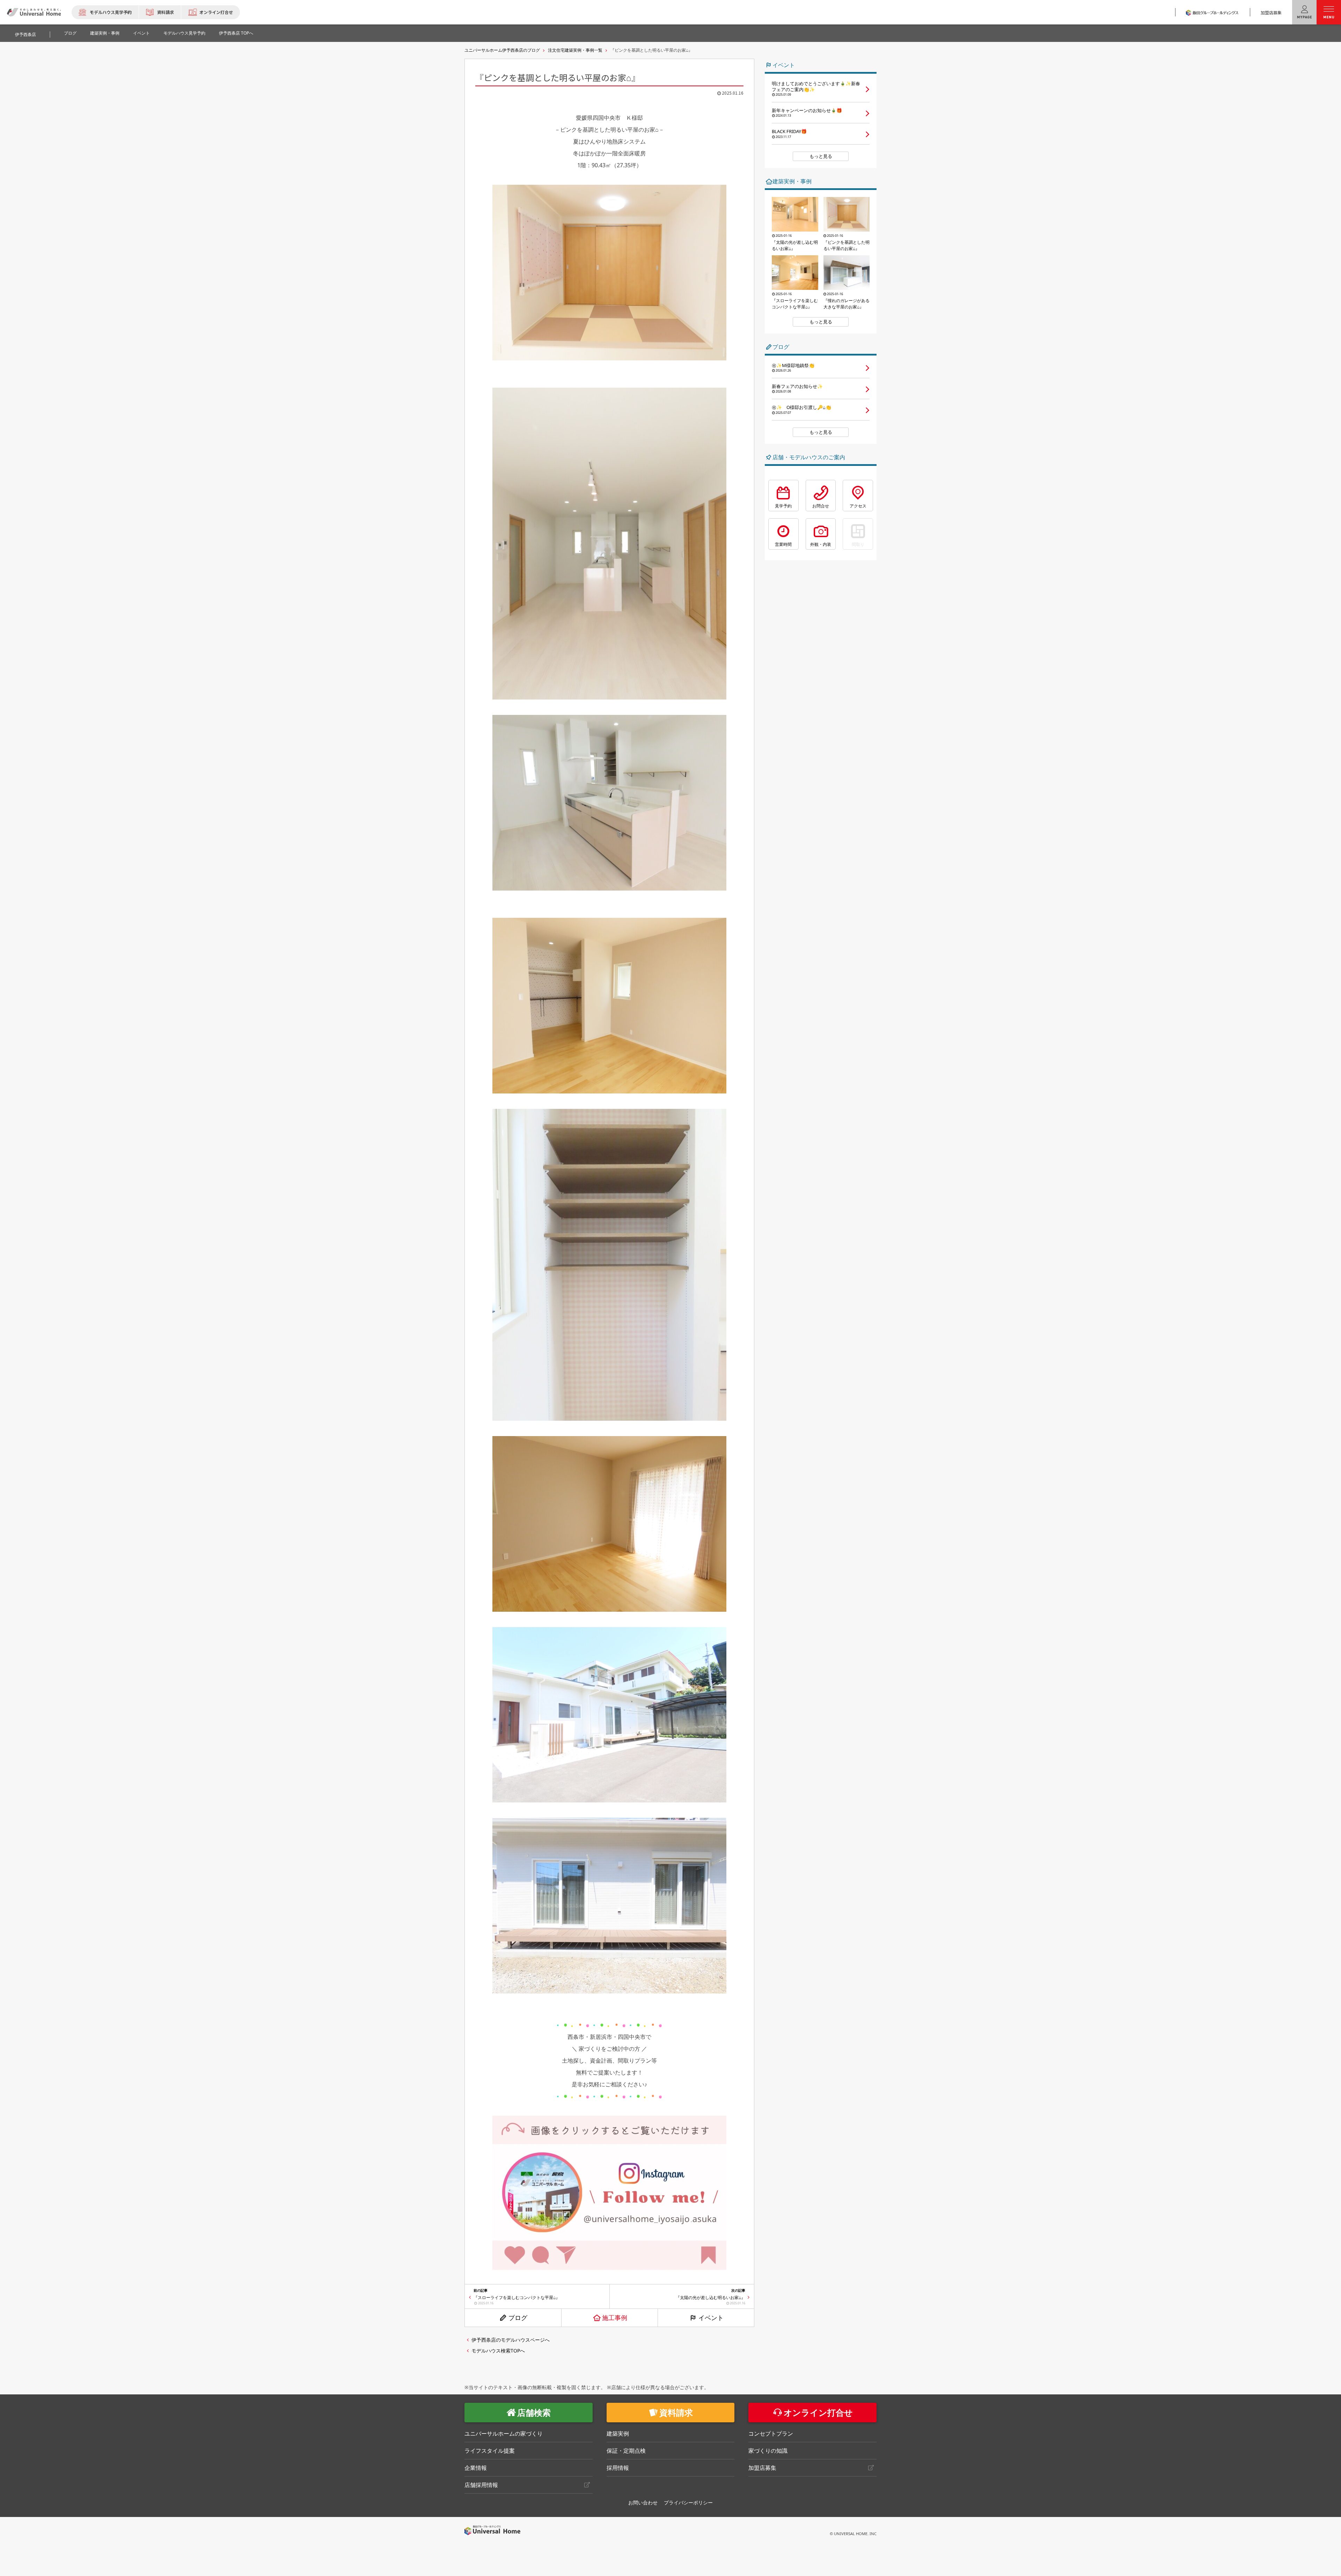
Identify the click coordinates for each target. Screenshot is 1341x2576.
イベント (141, 33)
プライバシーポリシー (688, 2502)
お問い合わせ (643, 2502)
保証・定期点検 (626, 2451)
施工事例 (615, 2318)
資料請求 (166, 12)
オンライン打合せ (216, 12)
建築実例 (618, 2434)
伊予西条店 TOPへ (236, 33)
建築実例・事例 (105, 33)
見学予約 (783, 506)
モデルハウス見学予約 (111, 12)
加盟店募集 (1271, 12)
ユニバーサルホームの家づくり (504, 2434)
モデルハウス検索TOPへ (498, 2351)
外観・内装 (821, 544)
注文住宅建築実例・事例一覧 (575, 50)
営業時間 (783, 544)
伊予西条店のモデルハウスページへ (511, 2340)
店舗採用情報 (481, 2485)
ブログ (70, 33)
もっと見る (821, 156)
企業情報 (476, 2468)
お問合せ (821, 506)
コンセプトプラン (771, 2434)
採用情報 (618, 2468)
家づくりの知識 (768, 2451)
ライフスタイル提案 (490, 2451)
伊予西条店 (25, 34)
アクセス (858, 506)
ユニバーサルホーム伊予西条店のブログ (502, 50)
